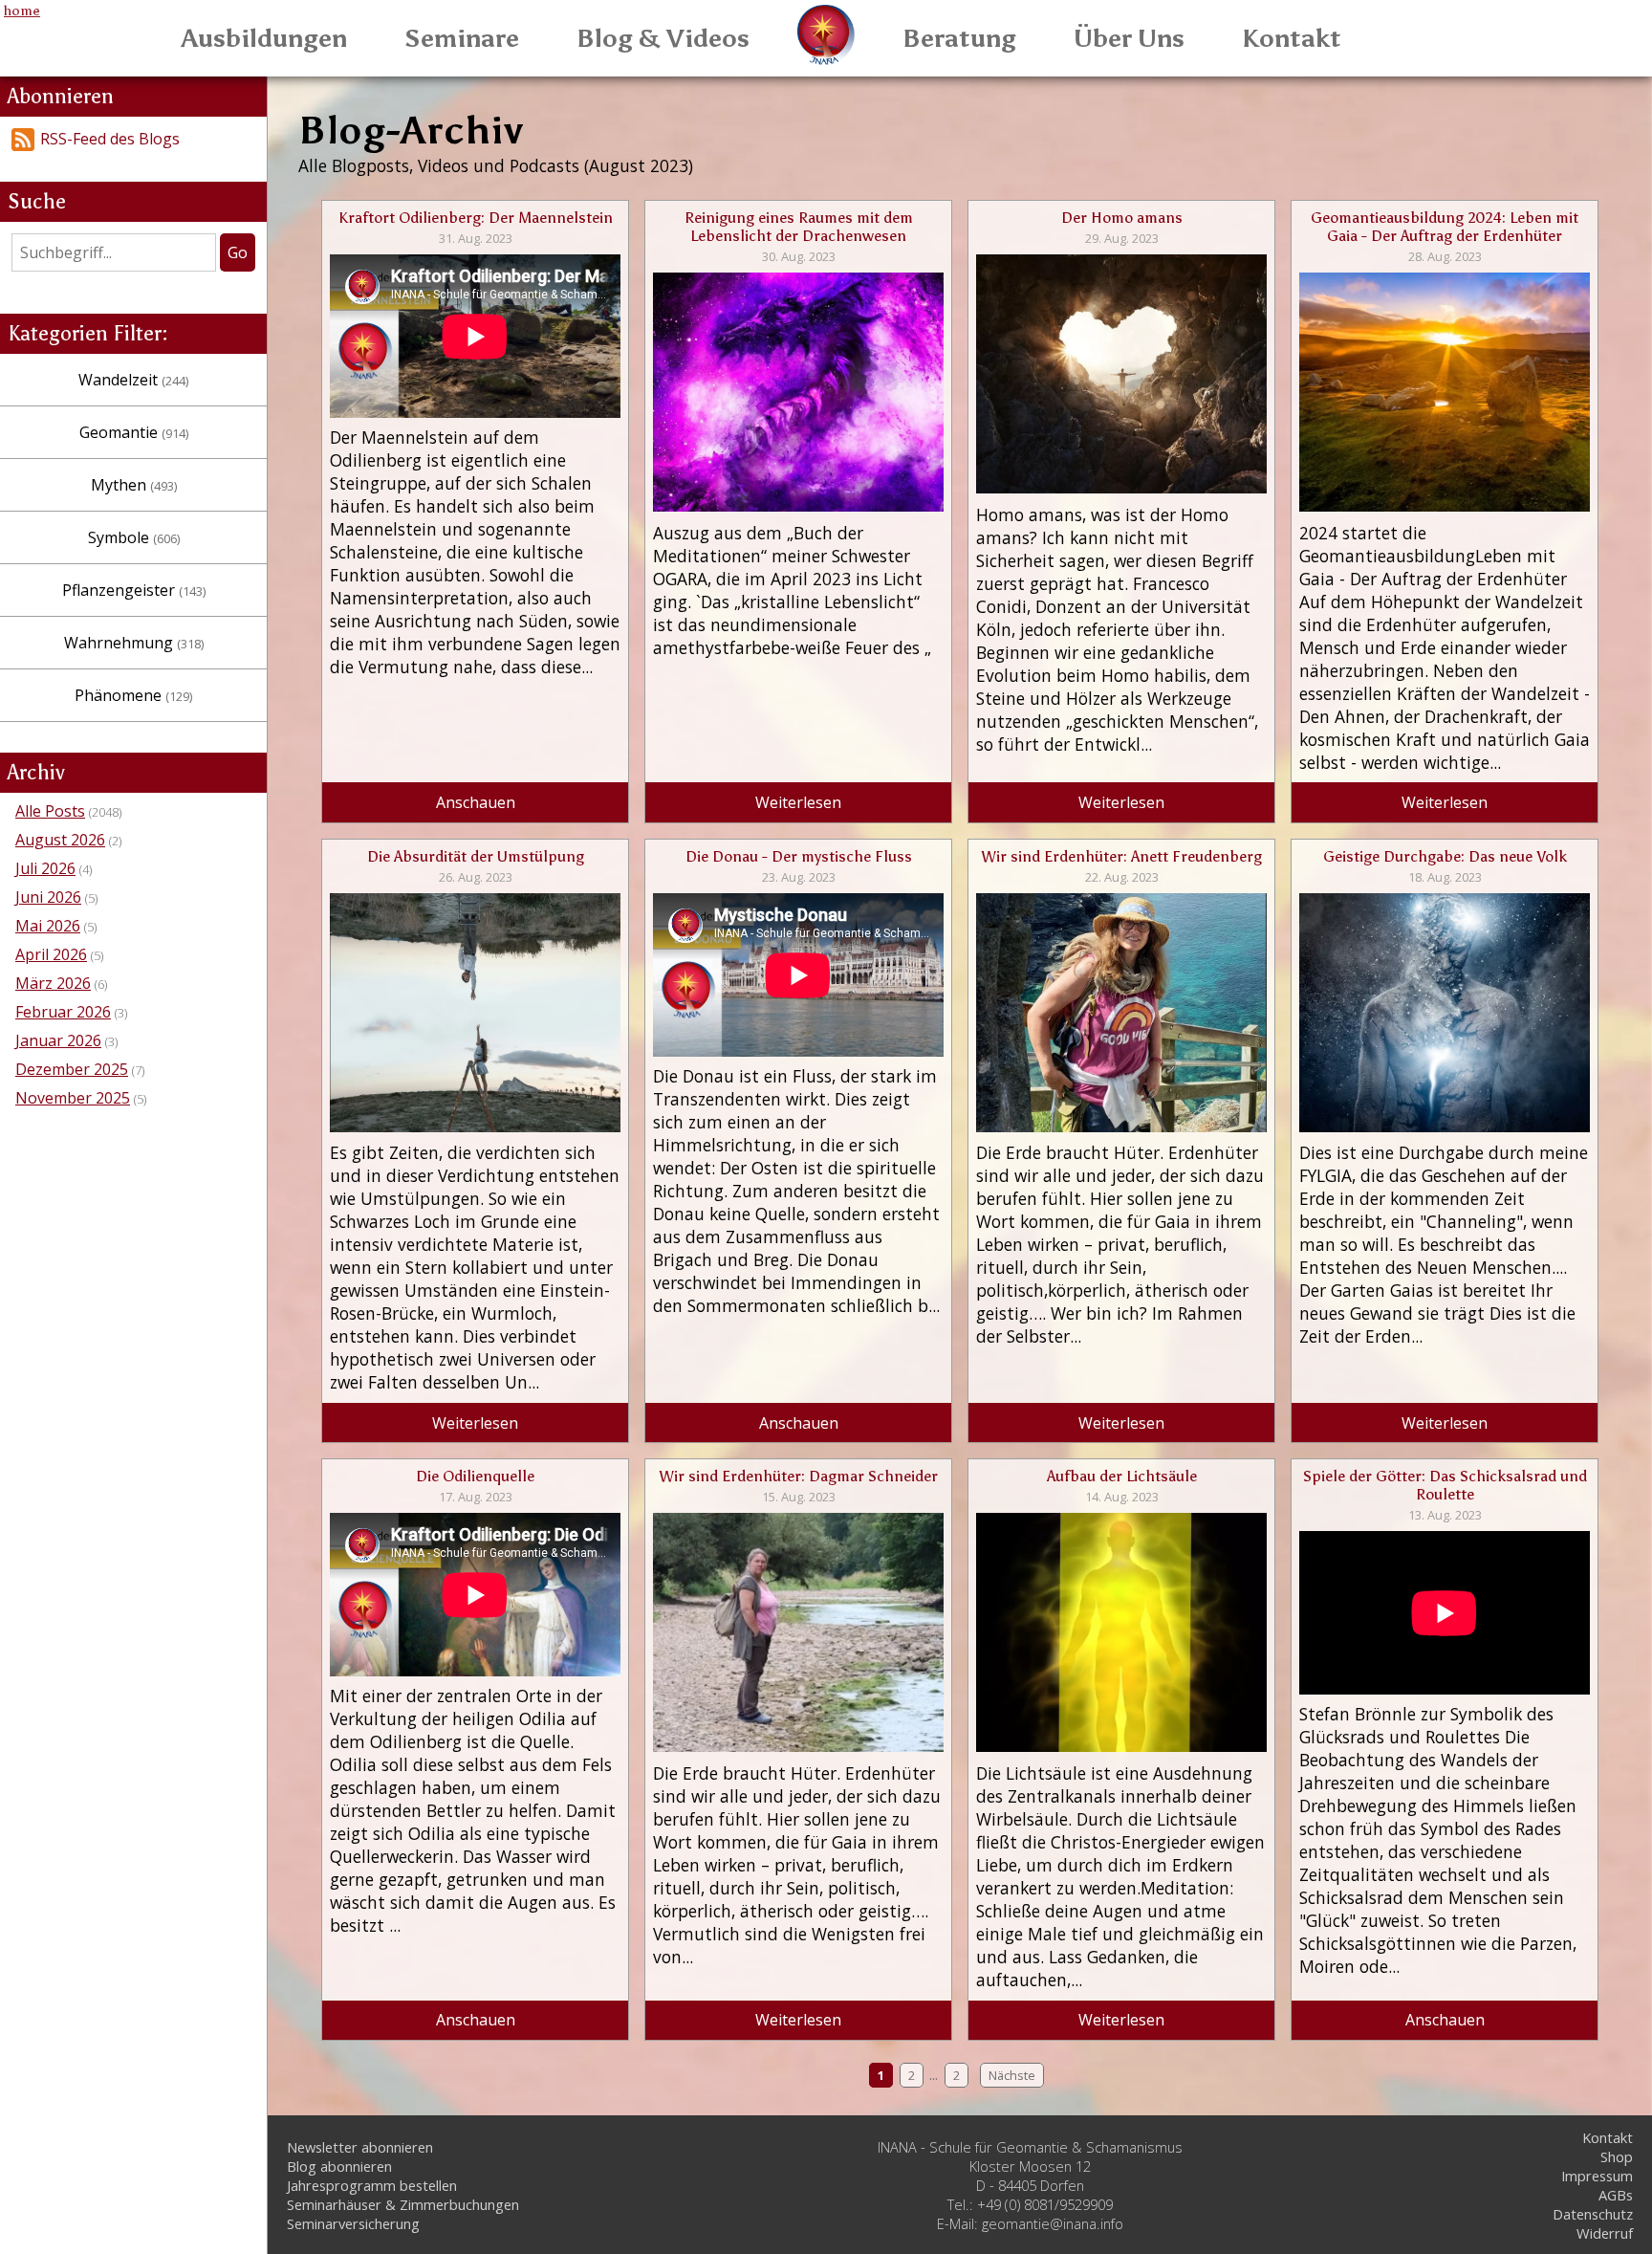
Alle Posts (50, 811)
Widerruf (1605, 2233)
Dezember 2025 (72, 1069)
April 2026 (51, 954)
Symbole (134, 537)
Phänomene (133, 695)
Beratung (959, 38)
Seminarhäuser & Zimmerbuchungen (403, 2204)
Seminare (462, 38)
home (22, 11)
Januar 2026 (58, 1040)
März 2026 (53, 983)
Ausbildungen (264, 38)
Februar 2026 (63, 1012)
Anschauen (476, 802)
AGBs (1616, 2195)
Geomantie (134, 432)
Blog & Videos (663, 38)
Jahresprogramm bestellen (372, 2185)
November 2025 (73, 1098)
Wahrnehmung (134, 643)
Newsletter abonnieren (360, 2147)
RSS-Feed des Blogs (110, 139)
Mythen (134, 485)
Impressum (1597, 2176)
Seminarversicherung (353, 2223)
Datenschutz (1593, 2214)
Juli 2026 (45, 868)
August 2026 (60, 840)
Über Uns (1129, 38)
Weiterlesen (798, 802)
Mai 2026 (48, 926)
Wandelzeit (133, 380)
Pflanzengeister (134, 590)
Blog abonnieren (339, 2166)
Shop (1617, 2156)
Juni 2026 (48, 897)
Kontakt (1292, 38)
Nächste (1012, 2075)
